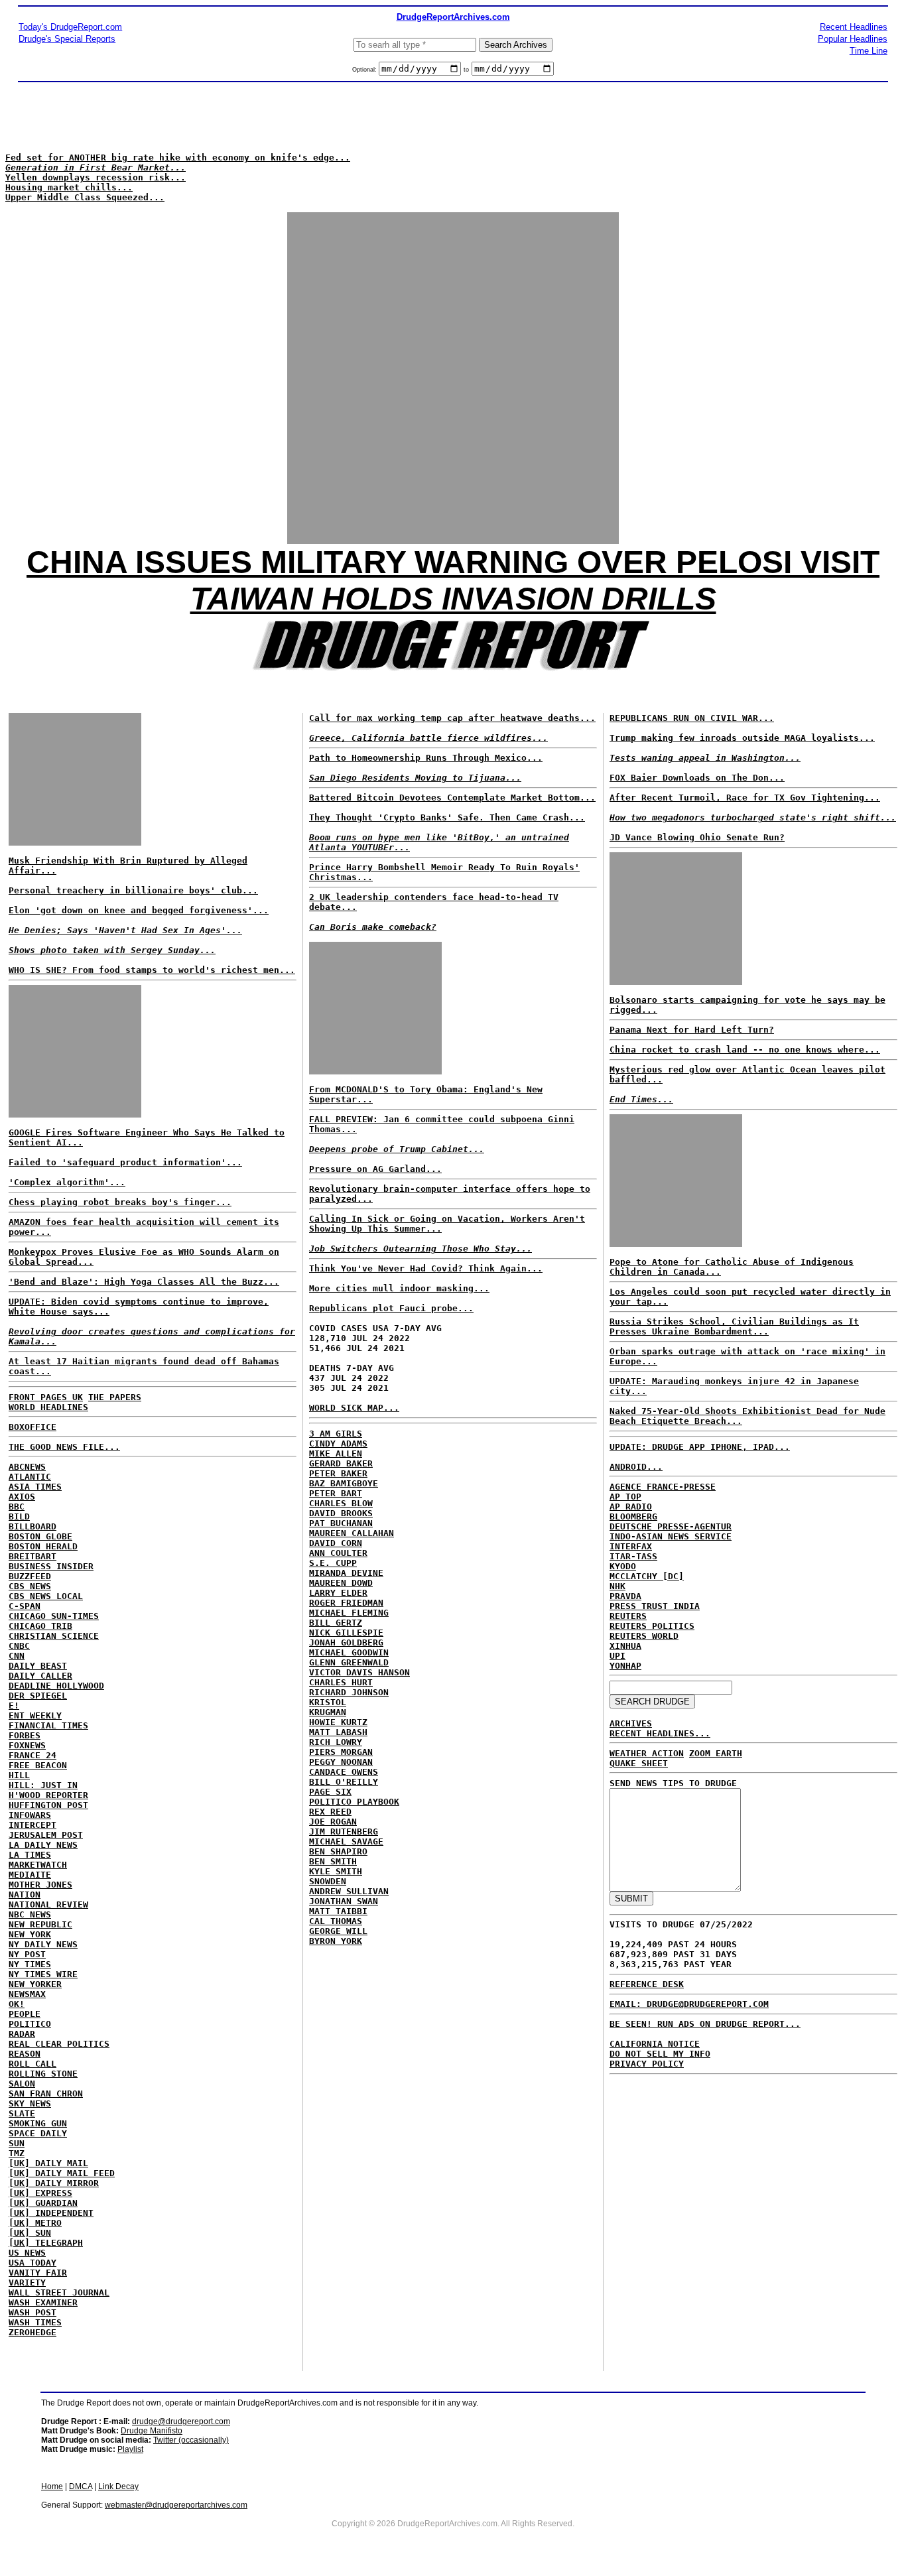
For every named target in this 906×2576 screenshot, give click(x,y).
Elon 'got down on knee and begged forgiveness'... (139, 910)
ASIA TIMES (35, 1487)
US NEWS (27, 2253)
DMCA (81, 2486)
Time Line (869, 51)
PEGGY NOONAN (341, 1762)
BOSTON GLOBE (40, 1536)
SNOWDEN (328, 1881)
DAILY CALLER (40, 1676)
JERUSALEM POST (46, 1835)
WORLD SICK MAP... (354, 1408)
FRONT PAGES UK (46, 1397)
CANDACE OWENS (344, 1772)
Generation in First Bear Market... (96, 167)
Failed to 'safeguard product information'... (125, 1162)
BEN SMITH (333, 1861)
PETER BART (336, 1493)
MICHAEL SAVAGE (346, 1841)
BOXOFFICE (32, 1427)
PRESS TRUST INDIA (655, 1606)
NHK (617, 1586)
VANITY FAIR (38, 2273)
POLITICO (30, 2024)
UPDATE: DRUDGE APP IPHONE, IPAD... (700, 1447)
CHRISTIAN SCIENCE (54, 1636)
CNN (17, 1656)
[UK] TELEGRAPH (46, 2243)
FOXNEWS (27, 1745)
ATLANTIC (30, 1477)
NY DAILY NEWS (43, 1944)
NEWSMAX (27, 1994)
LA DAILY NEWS (43, 1845)
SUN (17, 2143)
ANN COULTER (338, 1553)
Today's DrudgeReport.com (70, 27)
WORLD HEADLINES (48, 1407)
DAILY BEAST (38, 1666)
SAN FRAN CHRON (46, 2093)
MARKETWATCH (38, 1865)
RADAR (22, 2034)
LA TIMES (30, 1855)
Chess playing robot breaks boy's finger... (120, 1202)
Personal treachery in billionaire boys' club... (133, 890)
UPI (617, 1656)
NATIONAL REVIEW (48, 1904)
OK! (17, 2004)
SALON (22, 2084)
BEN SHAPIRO (338, 1851)
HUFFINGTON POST (48, 1805)
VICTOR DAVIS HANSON (359, 1672)
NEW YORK (30, 1934)
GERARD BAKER (341, 1463)
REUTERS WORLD (644, 1636)
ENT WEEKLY (35, 1715)
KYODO (623, 1566)
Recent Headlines (854, 27)
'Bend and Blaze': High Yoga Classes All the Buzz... (144, 1282)
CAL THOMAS (336, 1921)
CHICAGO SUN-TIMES (54, 1616)
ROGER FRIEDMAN (346, 1603)
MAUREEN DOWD (341, 1583)
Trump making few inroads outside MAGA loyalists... (742, 738)
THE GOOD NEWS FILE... (64, 1447)
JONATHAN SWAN (344, 1901)
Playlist (130, 2449)
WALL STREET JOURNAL (59, 2292)
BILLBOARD (32, 1526)
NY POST (27, 1954)
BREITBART (32, 1556)
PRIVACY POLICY (647, 2064)
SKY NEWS (30, 2103)
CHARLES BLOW (341, 1503)
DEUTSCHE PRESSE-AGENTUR (671, 1526)
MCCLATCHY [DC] (647, 1576)
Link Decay (118, 2486)
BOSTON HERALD (43, 1546)
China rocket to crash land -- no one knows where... (745, 1050)
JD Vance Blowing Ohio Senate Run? (697, 837)
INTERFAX (631, 1546)
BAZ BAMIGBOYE (344, 1483)
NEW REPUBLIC (40, 1924)
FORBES (25, 1735)
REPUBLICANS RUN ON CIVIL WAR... (692, 718)
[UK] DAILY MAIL (48, 2163)
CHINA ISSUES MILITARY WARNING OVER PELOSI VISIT (453, 562)
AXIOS (22, 1497)
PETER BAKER (338, 1473)
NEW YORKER (35, 1984)
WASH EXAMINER (43, 2302)
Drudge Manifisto (152, 2431)
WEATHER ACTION (647, 1753)
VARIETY (27, 2283)
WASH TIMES (35, 2322)
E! (14, 1706)
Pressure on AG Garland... (375, 1169)
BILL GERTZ (336, 1623)
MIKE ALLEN (336, 1453)
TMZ (17, 2153)
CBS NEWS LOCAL (46, 1596)
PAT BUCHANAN (341, 1523)
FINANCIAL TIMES (48, 1725)
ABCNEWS (27, 1467)
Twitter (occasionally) (191, 2440)
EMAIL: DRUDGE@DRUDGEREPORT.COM (689, 2004)
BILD (19, 1516)
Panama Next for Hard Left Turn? (692, 1030)
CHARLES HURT (341, 1682)
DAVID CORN (336, 1543)
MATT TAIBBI (338, 1911)
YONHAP (625, 1666)
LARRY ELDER (338, 1593)
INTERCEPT (32, 1825)
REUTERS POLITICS (652, 1626)
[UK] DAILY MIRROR (54, 2183)
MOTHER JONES (40, 1885)
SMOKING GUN (38, 2123)
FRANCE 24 (32, 1755)
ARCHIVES (631, 1723)
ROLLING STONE (43, 2074)
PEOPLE (25, 2014)
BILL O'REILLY (344, 1782)
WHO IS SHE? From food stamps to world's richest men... (152, 970)
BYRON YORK (336, 1941)
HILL (19, 1775)
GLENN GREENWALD (349, 1662)
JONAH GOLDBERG (346, 1642)
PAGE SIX (330, 1792)
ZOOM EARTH (716, 1753)
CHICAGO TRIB (40, 1626)
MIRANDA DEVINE (346, 1573)
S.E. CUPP (333, 1563)
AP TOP (625, 1497)
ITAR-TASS (633, 1556)
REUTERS (628, 1616)
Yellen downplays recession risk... (96, 177)
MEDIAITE (30, 1875)
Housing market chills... (69, 187)
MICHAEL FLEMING (349, 1613)
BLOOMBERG (633, 1516)
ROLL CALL (32, 2064)
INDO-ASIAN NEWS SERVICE (671, 1536)
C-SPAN (25, 1606)
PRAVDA (625, 1596)
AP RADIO (631, 1507)
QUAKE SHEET (639, 1763)
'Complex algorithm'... (67, 1182)
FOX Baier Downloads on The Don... (697, 778)
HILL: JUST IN (43, 1785)
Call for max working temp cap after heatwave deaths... (452, 718)
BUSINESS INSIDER (51, 1566)
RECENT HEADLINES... (660, 1733)
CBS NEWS (30, 1586)
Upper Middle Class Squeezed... (85, 197)
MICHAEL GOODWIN (349, 1652)
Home (52, 2486)
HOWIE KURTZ (338, 1722)
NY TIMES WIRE (43, 1974)
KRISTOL (328, 1702)
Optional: (365, 70)
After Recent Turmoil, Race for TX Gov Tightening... (745, 798)
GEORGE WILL (338, 1931)
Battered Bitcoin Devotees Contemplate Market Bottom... (452, 798)
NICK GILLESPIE (346, 1633)
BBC (17, 1507)
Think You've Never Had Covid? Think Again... (426, 1268)
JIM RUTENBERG (344, 1832)
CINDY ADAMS (338, 1444)
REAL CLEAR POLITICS (59, 2044)
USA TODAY (32, 2263)
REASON (25, 2054)
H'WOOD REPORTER (48, 1795)
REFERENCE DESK (647, 1984)
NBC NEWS (30, 1914)
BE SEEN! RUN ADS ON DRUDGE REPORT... (705, 2024)
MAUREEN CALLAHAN (352, 1533)
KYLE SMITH (336, 1871)
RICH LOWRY (336, 1742)
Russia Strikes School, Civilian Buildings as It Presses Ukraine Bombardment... (734, 1326)
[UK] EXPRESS (40, 2193)
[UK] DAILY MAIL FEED (62, 2173)
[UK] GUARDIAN (43, 2203)
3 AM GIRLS (336, 1434)
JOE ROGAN (333, 1822)
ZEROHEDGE (32, 2332)
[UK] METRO (35, 2223)
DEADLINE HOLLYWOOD (56, 1686)
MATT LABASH (338, 1732)
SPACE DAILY (38, 2133)
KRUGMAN (328, 1712)
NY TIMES (30, 1964)
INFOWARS (30, 1815)
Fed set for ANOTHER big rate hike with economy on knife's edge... (178, 158)
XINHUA (625, 1646)
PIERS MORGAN (341, 1752)
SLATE (22, 2113)
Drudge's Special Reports (67, 39)
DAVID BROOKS (341, 1513)
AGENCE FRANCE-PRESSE (663, 1487)
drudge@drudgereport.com (181, 2421)
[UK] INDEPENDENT (51, 2213)
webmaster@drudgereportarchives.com (176, 2505)
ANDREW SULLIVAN (349, 1891)
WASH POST (32, 2312)
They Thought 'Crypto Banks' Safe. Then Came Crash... (447, 817)
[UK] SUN (30, 2233)
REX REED (330, 1812)
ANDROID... (636, 1467)
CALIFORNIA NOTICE (655, 2044)
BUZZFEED (30, 1576)
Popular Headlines (853, 39)
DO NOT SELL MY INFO (660, 2054)
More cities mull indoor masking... (399, 1288)
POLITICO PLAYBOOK (354, 1802)
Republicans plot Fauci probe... (391, 1308)
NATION (25, 1895)
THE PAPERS (115, 1397)
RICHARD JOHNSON (349, 1692)
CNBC (19, 1646)
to (466, 70)
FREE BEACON (38, 1765)
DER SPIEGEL (38, 1696)
